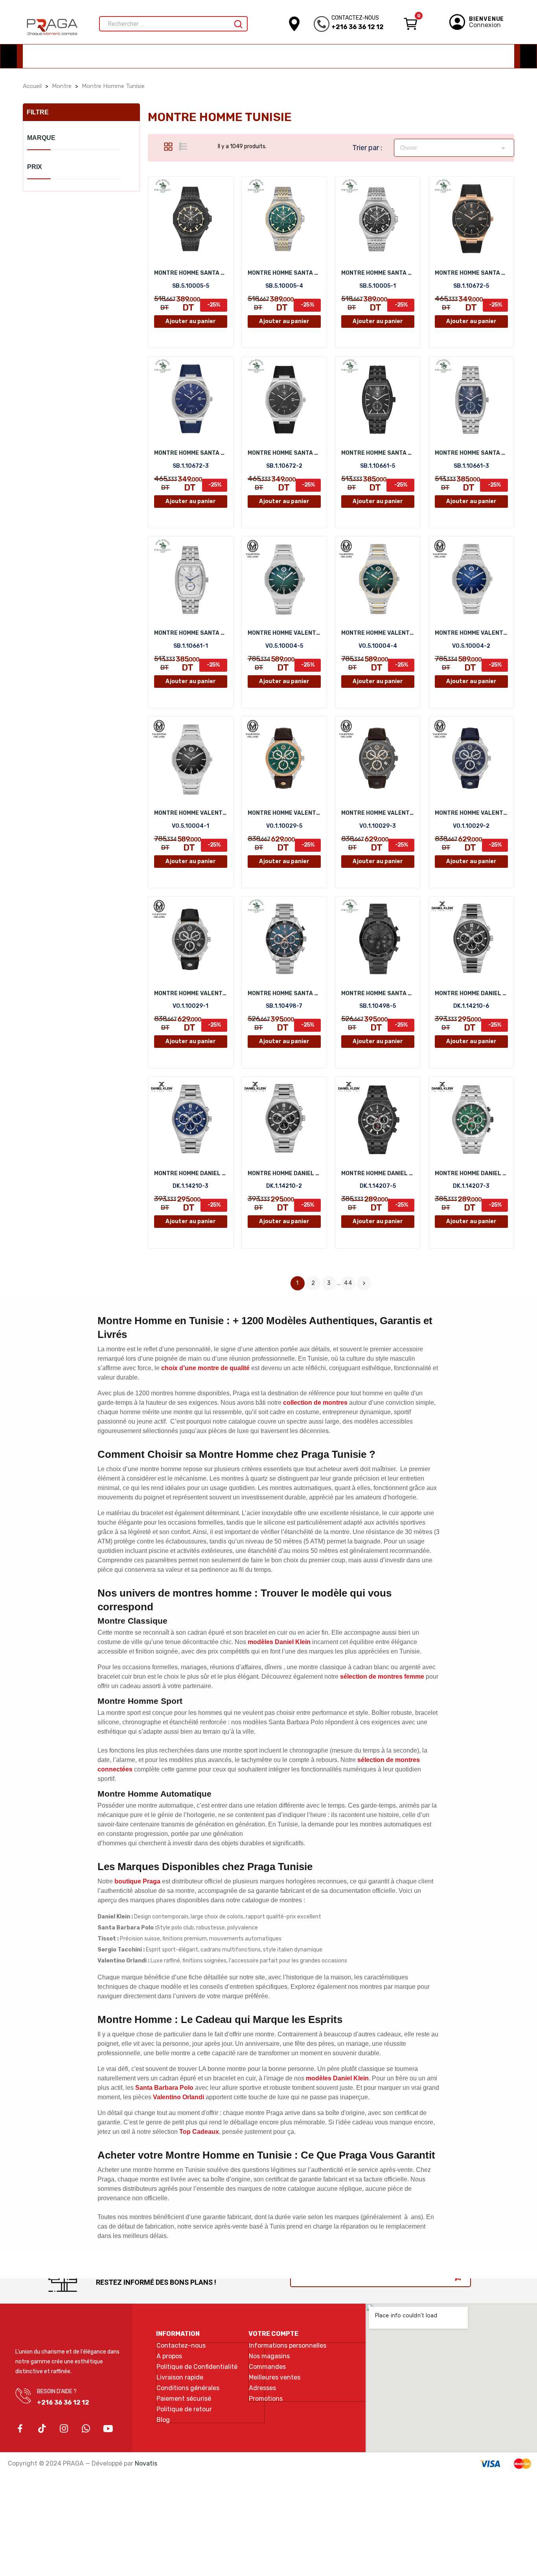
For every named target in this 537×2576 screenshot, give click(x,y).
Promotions (266, 2399)
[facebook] (20, 2429)
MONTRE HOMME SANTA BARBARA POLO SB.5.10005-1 (378, 273)
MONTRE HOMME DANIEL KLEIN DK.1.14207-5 (378, 1173)
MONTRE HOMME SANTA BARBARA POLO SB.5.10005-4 (284, 273)
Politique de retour (184, 2409)
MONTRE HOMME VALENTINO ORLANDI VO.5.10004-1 (191, 813)
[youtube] (108, 2429)
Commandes (267, 2367)
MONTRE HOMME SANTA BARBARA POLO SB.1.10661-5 (378, 453)
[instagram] (64, 2429)
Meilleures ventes (275, 2378)
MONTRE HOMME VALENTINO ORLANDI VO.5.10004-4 (378, 633)
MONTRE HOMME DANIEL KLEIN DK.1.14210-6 (471, 993)
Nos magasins (269, 2356)
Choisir (454, 148)
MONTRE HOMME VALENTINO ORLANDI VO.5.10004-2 (471, 633)
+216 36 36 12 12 (358, 27)
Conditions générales (188, 2388)
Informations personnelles (288, 2346)
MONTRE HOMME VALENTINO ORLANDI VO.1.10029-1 (191, 993)
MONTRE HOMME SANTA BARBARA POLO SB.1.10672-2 (284, 453)
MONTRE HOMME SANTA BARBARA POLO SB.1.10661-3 (471, 453)
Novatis (146, 2463)
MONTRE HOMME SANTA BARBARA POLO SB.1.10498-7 (284, 993)
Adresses (262, 2388)
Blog (163, 2420)
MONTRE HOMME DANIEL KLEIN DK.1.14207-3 (471, 1173)
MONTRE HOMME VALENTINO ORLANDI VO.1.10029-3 (378, 813)
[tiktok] (42, 2429)
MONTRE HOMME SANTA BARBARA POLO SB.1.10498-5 (378, 993)
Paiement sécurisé (184, 2399)
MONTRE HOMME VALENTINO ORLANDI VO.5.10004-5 (284, 633)
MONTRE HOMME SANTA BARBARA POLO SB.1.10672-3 (191, 453)
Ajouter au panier (191, 321)
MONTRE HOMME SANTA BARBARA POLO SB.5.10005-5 (191, 273)
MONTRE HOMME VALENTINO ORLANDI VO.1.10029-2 (471, 813)
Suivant (364, 1283)
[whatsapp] (86, 2429)
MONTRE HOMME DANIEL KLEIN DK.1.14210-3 (191, 1173)
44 (348, 1283)
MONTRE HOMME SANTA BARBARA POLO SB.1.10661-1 (191, 633)
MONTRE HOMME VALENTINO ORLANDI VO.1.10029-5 (284, 813)
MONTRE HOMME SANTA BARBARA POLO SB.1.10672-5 (471, 273)
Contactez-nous (181, 2346)
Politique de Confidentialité (197, 2367)
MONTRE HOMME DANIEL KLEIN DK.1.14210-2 (284, 1173)
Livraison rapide (180, 2378)
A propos (169, 2356)
